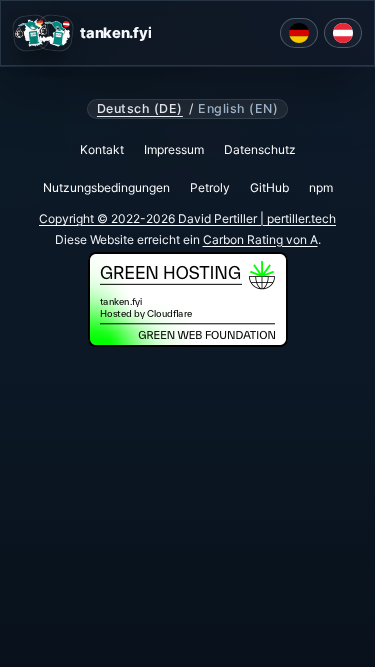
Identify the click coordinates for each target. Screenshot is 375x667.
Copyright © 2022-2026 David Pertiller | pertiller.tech (187, 218)
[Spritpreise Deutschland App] (299, 33)
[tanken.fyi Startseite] (43, 33)
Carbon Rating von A (260, 239)
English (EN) (238, 109)
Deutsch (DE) (140, 109)
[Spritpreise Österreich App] (343, 33)
